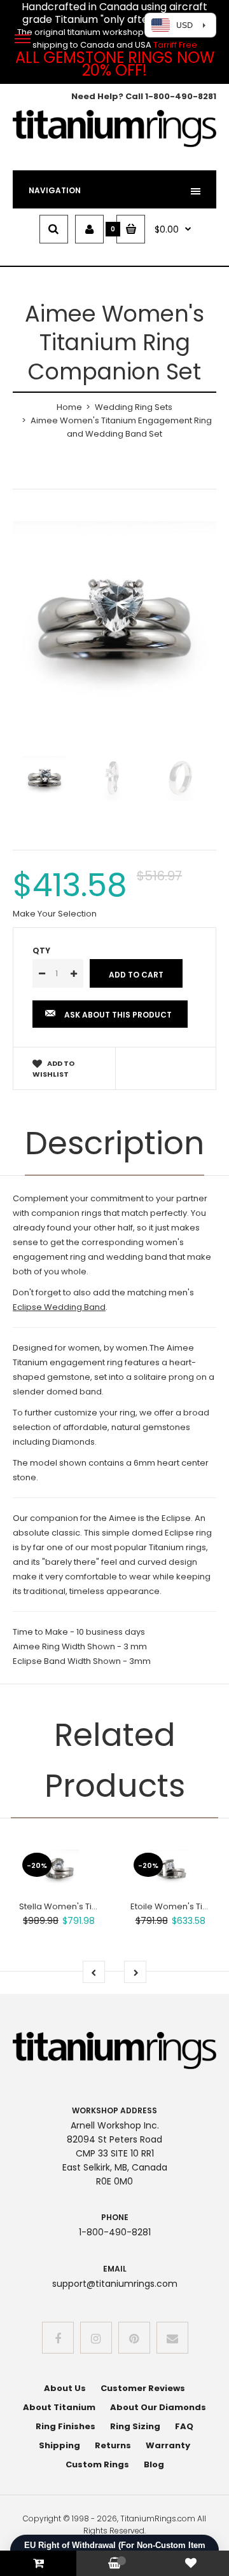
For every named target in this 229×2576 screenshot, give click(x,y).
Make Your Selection (55, 914)
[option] (114, 623)
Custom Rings (97, 2464)
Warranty (168, 2445)
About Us (65, 2388)
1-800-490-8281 (181, 96)
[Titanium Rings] (114, 145)
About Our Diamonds (158, 2407)
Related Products (115, 1760)
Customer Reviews (143, 2388)
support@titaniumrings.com (115, 2284)
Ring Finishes (66, 2426)
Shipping (59, 2445)
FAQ (184, 2426)
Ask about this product (118, 1015)
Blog (154, 2464)
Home (69, 407)
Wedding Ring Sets (134, 407)
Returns (113, 2445)
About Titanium (59, 2407)
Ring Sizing (135, 2426)
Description (114, 1143)
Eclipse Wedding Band (59, 1307)
